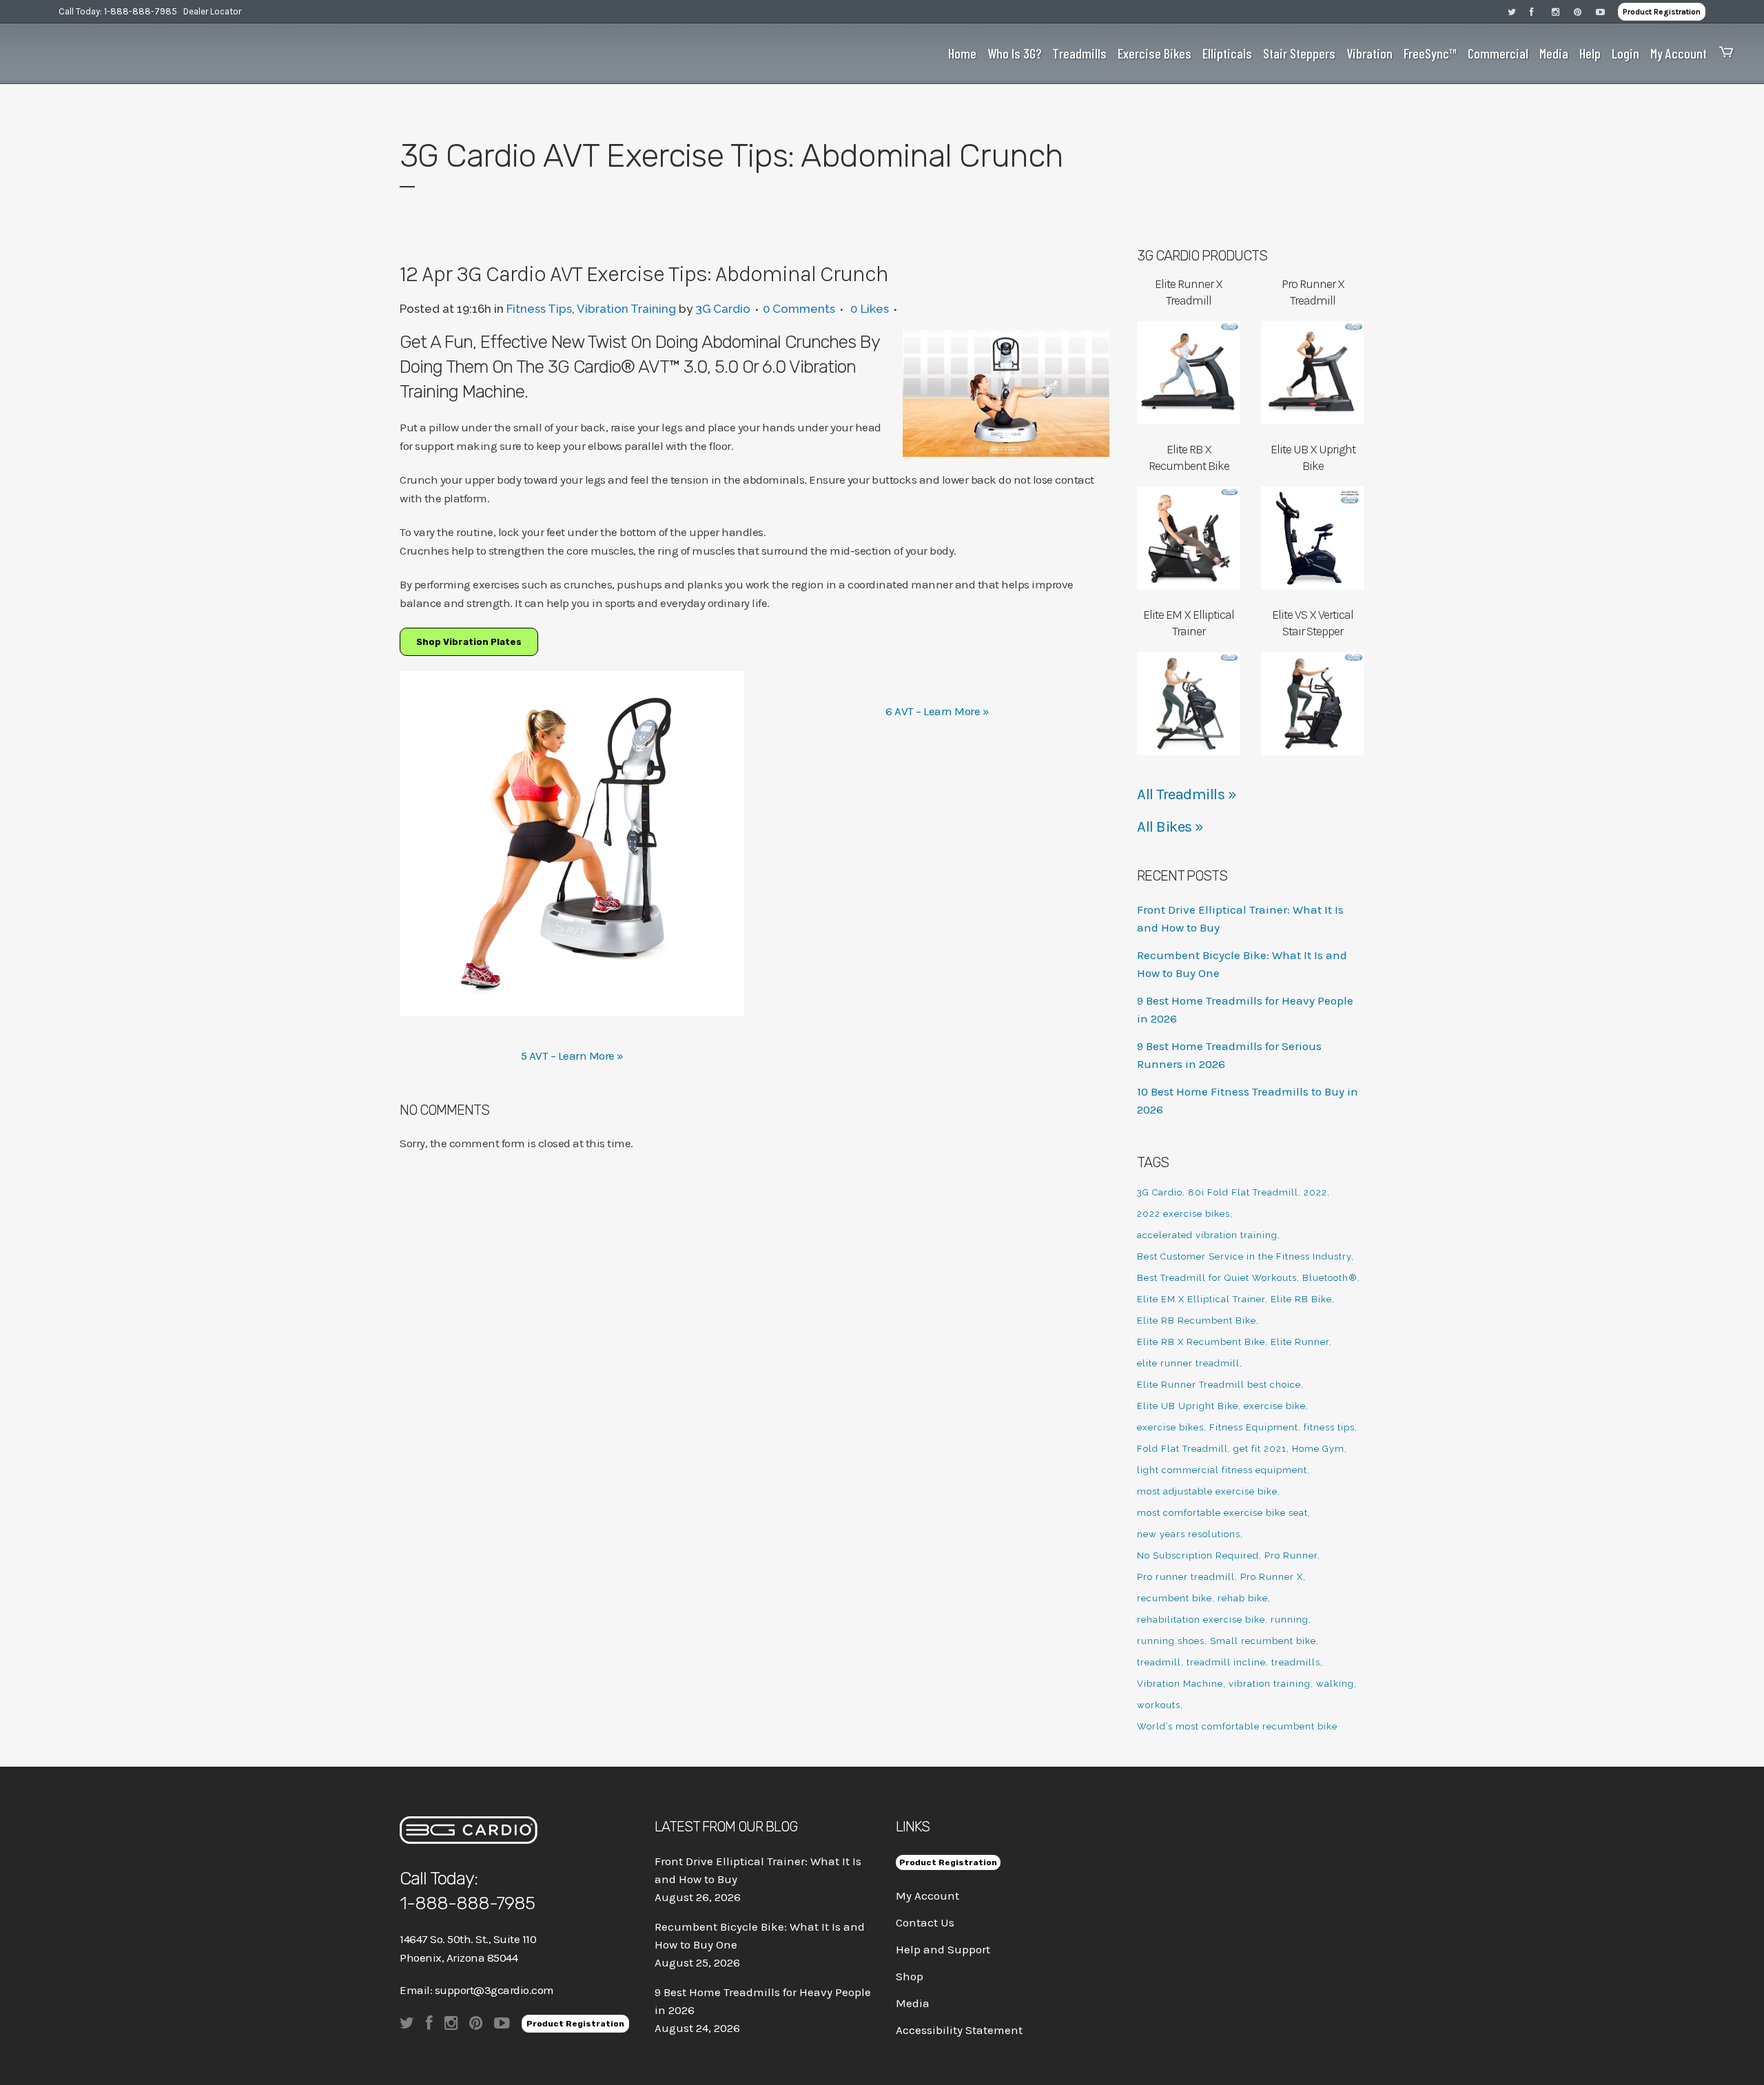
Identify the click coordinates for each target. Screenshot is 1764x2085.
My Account (927, 1896)
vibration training (1270, 1684)
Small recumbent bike (1263, 1641)
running (1290, 1620)
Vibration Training (626, 309)
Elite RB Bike (1301, 1299)
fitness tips (1329, 1427)
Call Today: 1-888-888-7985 (118, 11)
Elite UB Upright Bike (1188, 1406)
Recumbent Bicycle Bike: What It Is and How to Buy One (760, 1935)
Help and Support (943, 1949)
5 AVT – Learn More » (572, 1056)
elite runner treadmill (1188, 1363)
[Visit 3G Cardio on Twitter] (1519, 11)
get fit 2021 (1260, 1449)
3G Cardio (723, 309)
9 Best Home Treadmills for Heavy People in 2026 (763, 2001)
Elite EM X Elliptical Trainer (1201, 1299)
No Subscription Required (1198, 1555)
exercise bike (1275, 1406)
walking (1335, 1684)
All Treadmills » (1187, 794)
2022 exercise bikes (1183, 1214)
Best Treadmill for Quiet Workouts (1217, 1278)
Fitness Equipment (1254, 1427)
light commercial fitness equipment (1222, 1470)
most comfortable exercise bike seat (1222, 1513)
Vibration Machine (1180, 1684)
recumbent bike (1175, 1598)
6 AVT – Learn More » (937, 711)
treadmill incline (1226, 1662)
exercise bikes (1170, 1427)
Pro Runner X (1272, 1577)
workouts (1159, 1705)
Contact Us (925, 1922)
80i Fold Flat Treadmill (1243, 1192)
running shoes (1171, 1641)
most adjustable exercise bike (1207, 1491)
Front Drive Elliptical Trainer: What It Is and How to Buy (758, 1870)
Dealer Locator (212, 11)
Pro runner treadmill (1186, 1577)
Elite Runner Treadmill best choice (1219, 1385)
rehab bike (1243, 1598)
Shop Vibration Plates (469, 642)
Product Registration (1662, 12)
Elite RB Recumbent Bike (1197, 1321)
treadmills (1296, 1662)
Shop (910, 1976)
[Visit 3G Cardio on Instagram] (1563, 11)
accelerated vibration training (1207, 1235)
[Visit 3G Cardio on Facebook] (1541, 11)
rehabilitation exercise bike (1201, 1620)
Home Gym (1318, 1449)
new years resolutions (1189, 1534)
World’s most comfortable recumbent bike (1237, 1726)
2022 (1315, 1192)
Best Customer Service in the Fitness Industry (1244, 1256)
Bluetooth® (1330, 1278)
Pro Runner (1291, 1555)
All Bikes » (1170, 827)
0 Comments (799, 309)
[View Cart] (1723, 53)
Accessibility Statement (959, 2030)
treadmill (1159, 1662)
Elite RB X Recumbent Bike (1201, 1342)
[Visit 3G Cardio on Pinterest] (1585, 11)
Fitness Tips (539, 309)
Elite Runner (1300, 1342)
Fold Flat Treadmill (1182, 1449)
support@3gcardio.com (494, 1990)
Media (913, 2003)
